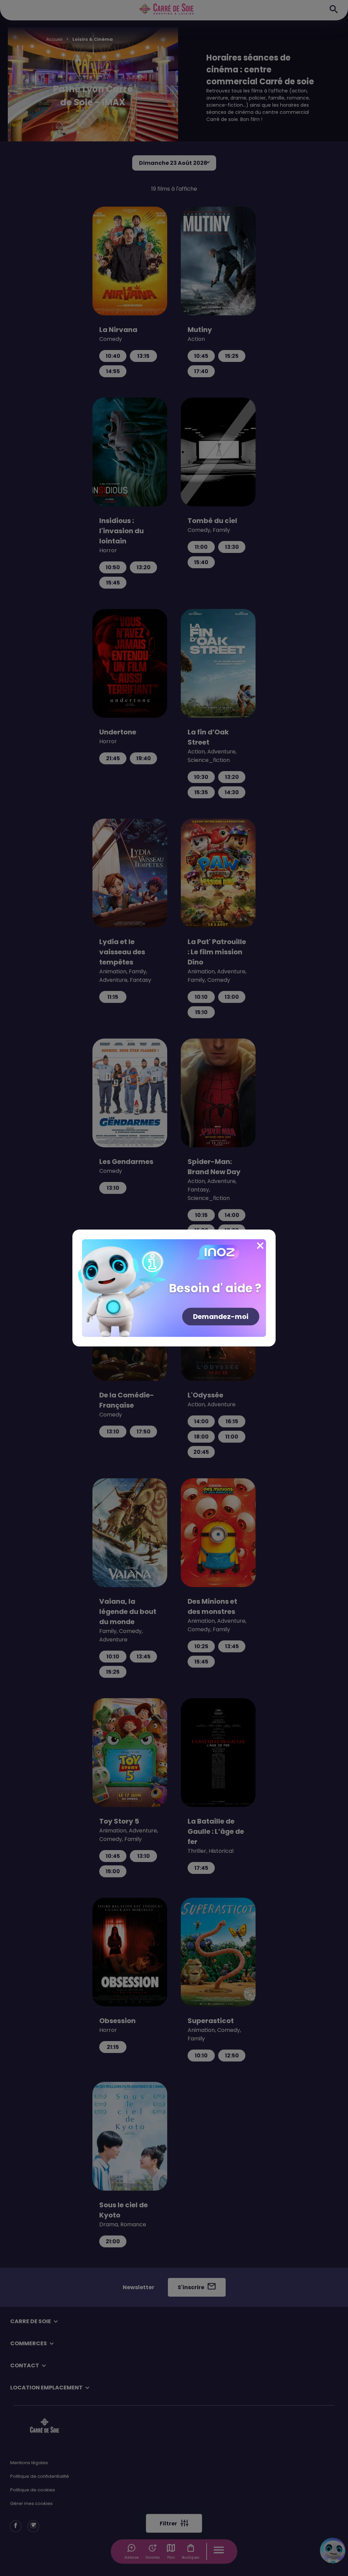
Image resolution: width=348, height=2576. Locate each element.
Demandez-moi (221, 1317)
